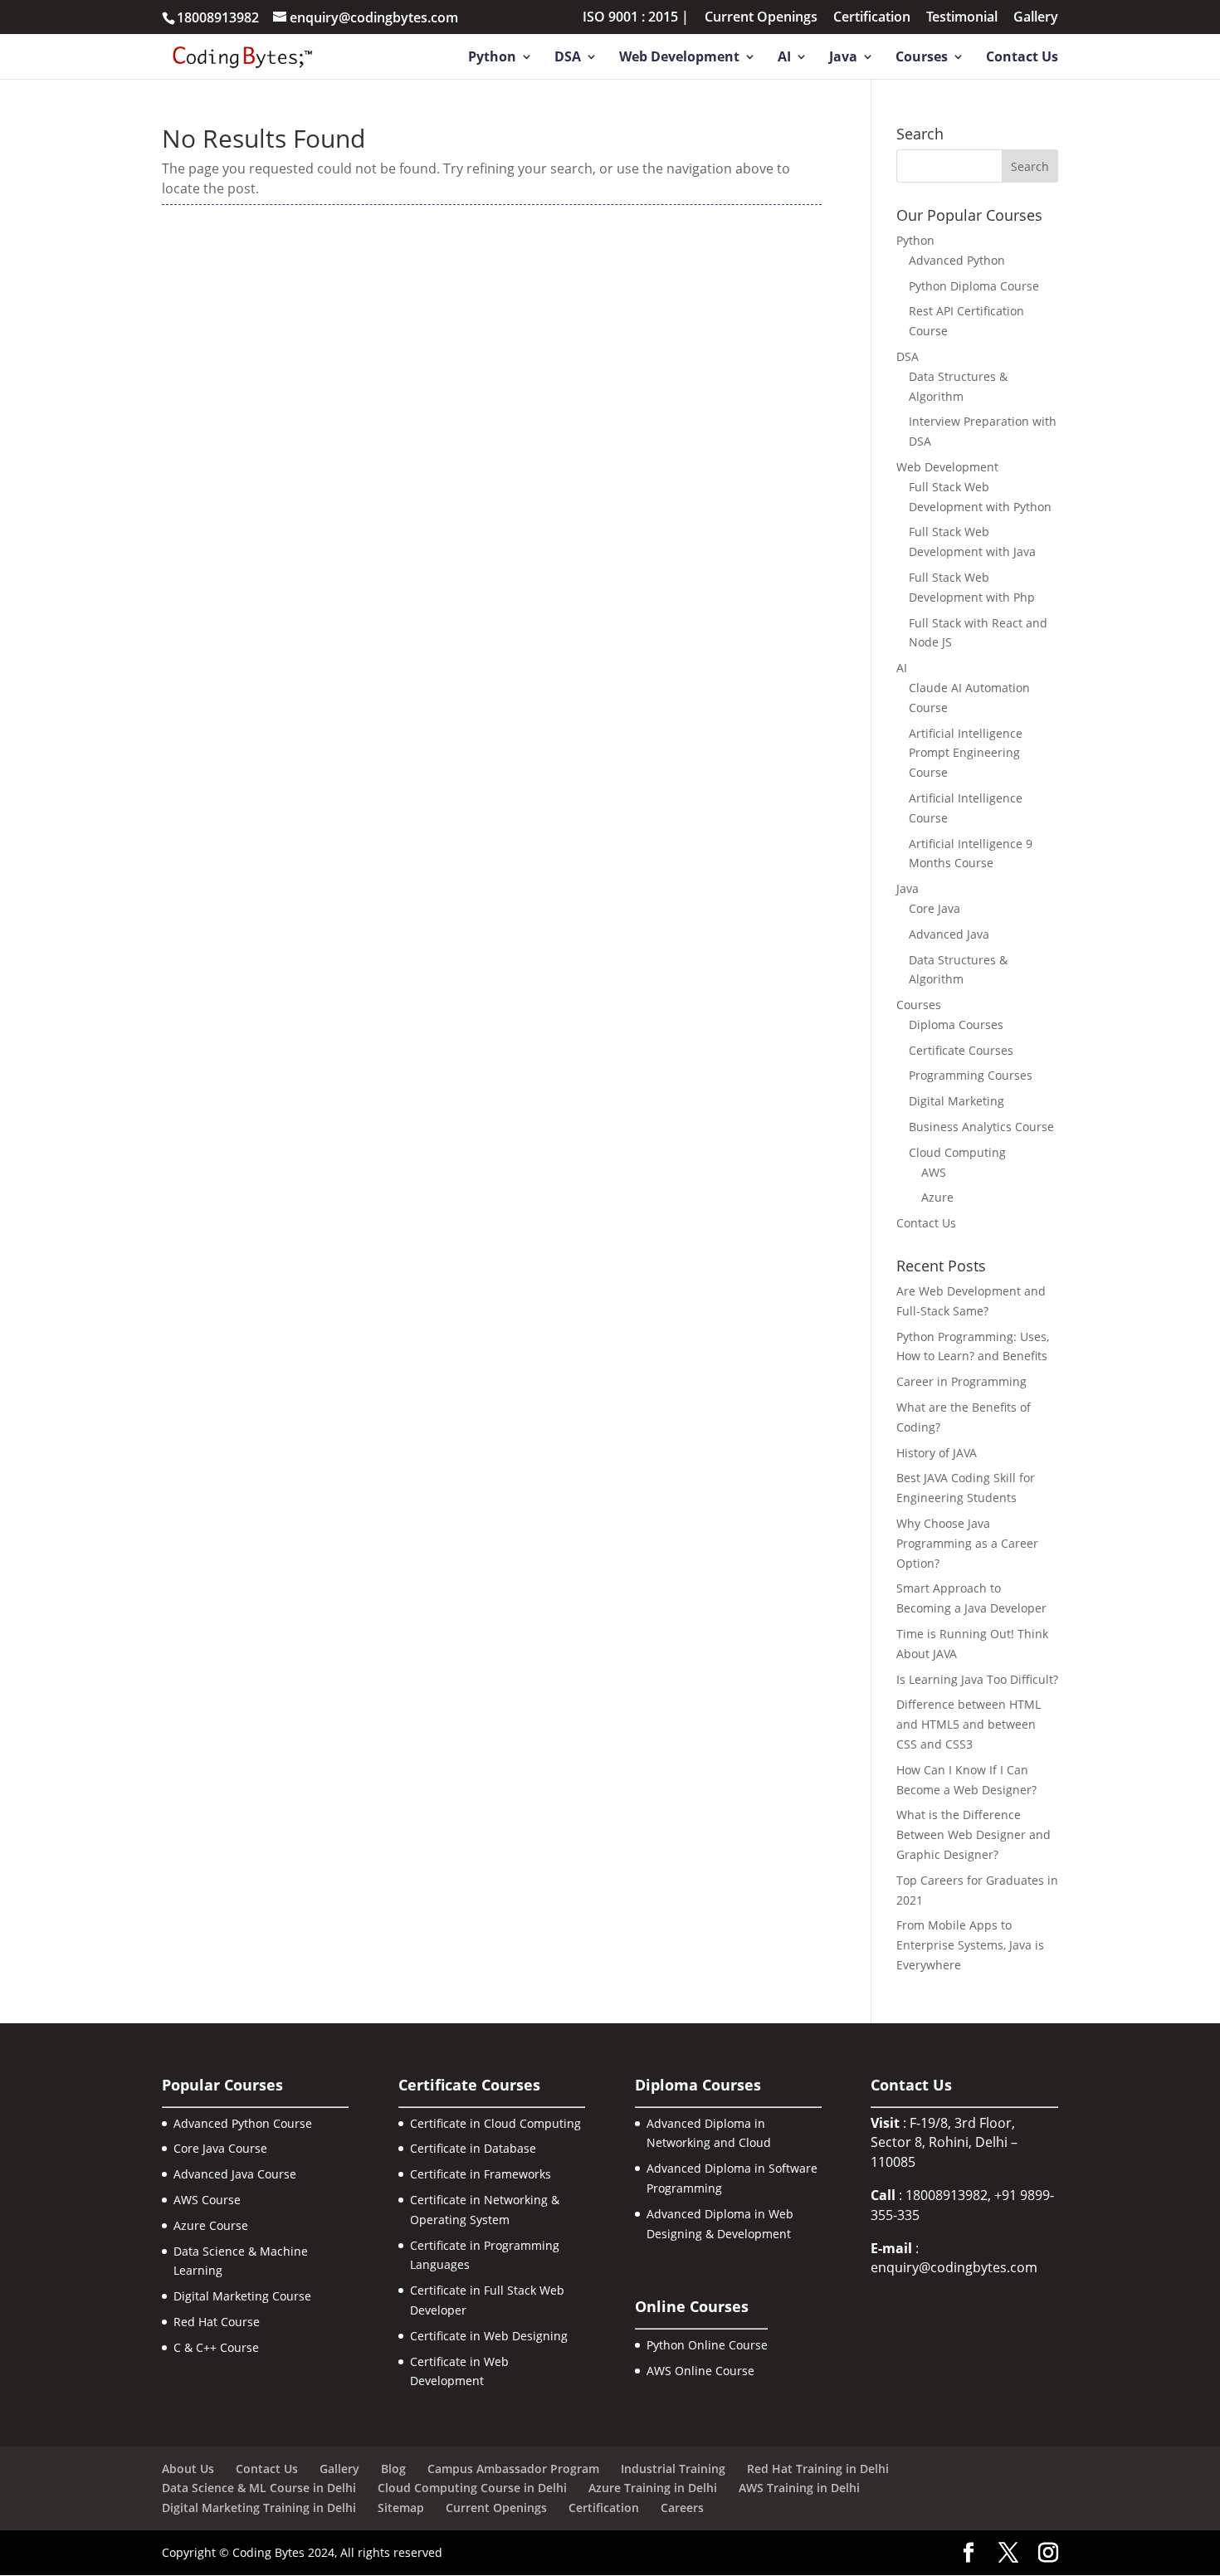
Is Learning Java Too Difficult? (977, 1679)
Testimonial (962, 18)
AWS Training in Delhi (799, 2488)
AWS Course (207, 2200)
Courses (922, 58)
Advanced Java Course (235, 2174)
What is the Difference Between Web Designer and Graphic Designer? (974, 1834)
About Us (188, 2469)
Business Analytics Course (981, 1127)
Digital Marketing (956, 1101)
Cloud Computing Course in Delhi (472, 2488)
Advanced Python (957, 260)
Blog (393, 2469)
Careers (682, 2508)
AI (784, 58)
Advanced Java (949, 934)
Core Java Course (220, 2148)
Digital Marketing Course (242, 2296)
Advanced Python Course (243, 2123)
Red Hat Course (217, 2322)
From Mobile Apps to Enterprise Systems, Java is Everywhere (970, 1945)
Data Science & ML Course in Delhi (259, 2488)
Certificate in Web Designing (489, 2336)
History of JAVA (937, 1453)
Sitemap (401, 2508)
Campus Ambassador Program (513, 2469)
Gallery (1036, 18)
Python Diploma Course (974, 286)
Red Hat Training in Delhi (818, 2469)
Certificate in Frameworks (481, 2174)
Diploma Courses (956, 1025)
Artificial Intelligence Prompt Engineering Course (966, 753)
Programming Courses (971, 1075)
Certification (872, 18)
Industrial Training (673, 2469)
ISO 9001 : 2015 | (636, 18)
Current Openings (761, 18)
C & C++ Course (216, 2347)
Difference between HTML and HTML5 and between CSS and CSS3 (969, 1724)
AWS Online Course (700, 2371)
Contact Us (1022, 58)
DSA (568, 58)
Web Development (679, 58)
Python (492, 58)
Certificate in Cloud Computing (495, 2123)
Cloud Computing (957, 1152)
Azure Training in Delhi (653, 2488)
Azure (937, 1197)
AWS (934, 1172)
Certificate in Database (473, 2148)
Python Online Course (707, 2345)
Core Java (935, 908)
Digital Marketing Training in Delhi (259, 2508)
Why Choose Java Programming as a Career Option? (967, 1543)
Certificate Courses (961, 1050)
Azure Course (211, 2225)
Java (843, 58)
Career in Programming (961, 1381)
